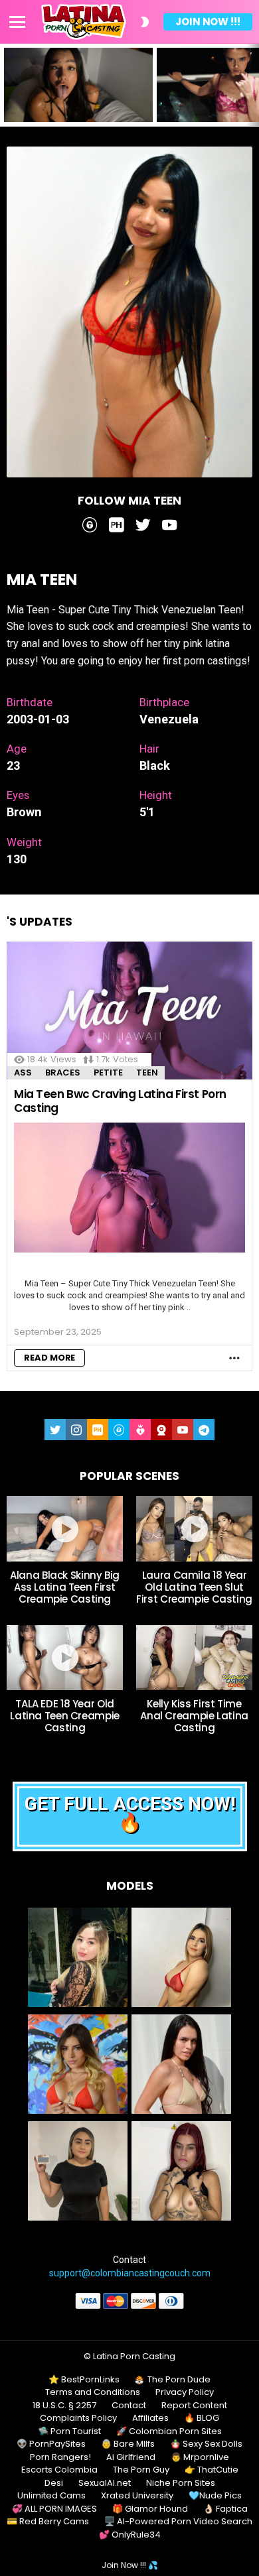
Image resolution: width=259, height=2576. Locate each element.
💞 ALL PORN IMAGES (54, 2509)
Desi (54, 2483)
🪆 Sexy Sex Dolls (206, 2444)
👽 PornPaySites (51, 2444)
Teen (147, 1073)
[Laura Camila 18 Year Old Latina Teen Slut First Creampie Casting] (194, 1528)
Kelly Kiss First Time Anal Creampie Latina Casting (194, 1716)
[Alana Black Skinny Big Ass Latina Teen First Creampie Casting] (65, 1528)
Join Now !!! (208, 22)
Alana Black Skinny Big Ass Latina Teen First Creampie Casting (65, 1587)
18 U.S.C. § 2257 (64, 2406)
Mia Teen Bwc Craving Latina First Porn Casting (120, 1101)
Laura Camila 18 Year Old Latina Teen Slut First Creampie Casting (194, 1587)
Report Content (194, 2406)
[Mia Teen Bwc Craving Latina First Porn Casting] (129, 1011)
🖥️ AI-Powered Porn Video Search (178, 2522)
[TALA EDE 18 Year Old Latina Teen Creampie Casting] (65, 1658)
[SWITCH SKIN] (145, 22)
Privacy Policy (185, 2392)
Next (252, 85)
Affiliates (150, 2418)
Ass (23, 1073)
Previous (7, 85)
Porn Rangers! (60, 2457)
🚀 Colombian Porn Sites (169, 2431)
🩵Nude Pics (215, 2496)
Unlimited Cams (51, 2496)
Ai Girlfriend (131, 2457)
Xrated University (137, 2496)
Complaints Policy (78, 2418)
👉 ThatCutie (212, 2470)
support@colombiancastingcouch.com (130, 2273)
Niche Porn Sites (181, 2483)
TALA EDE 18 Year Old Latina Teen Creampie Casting (65, 1716)
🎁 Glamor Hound (150, 2509)
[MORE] (234, 1358)
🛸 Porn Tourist (69, 2431)
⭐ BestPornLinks (84, 2380)
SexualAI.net (105, 2483)
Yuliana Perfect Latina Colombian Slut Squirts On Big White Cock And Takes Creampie (76, 103)
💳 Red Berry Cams (48, 2522)
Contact (129, 2406)
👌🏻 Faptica (225, 2509)
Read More (49, 1358)
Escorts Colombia (59, 2470)
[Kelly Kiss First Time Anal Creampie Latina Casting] (194, 1658)
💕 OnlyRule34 (130, 2535)
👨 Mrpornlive (200, 2457)
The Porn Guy (141, 2470)
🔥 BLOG (202, 2418)
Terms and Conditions (93, 2392)
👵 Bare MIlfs (128, 2444)
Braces (63, 1073)
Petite (108, 1073)
